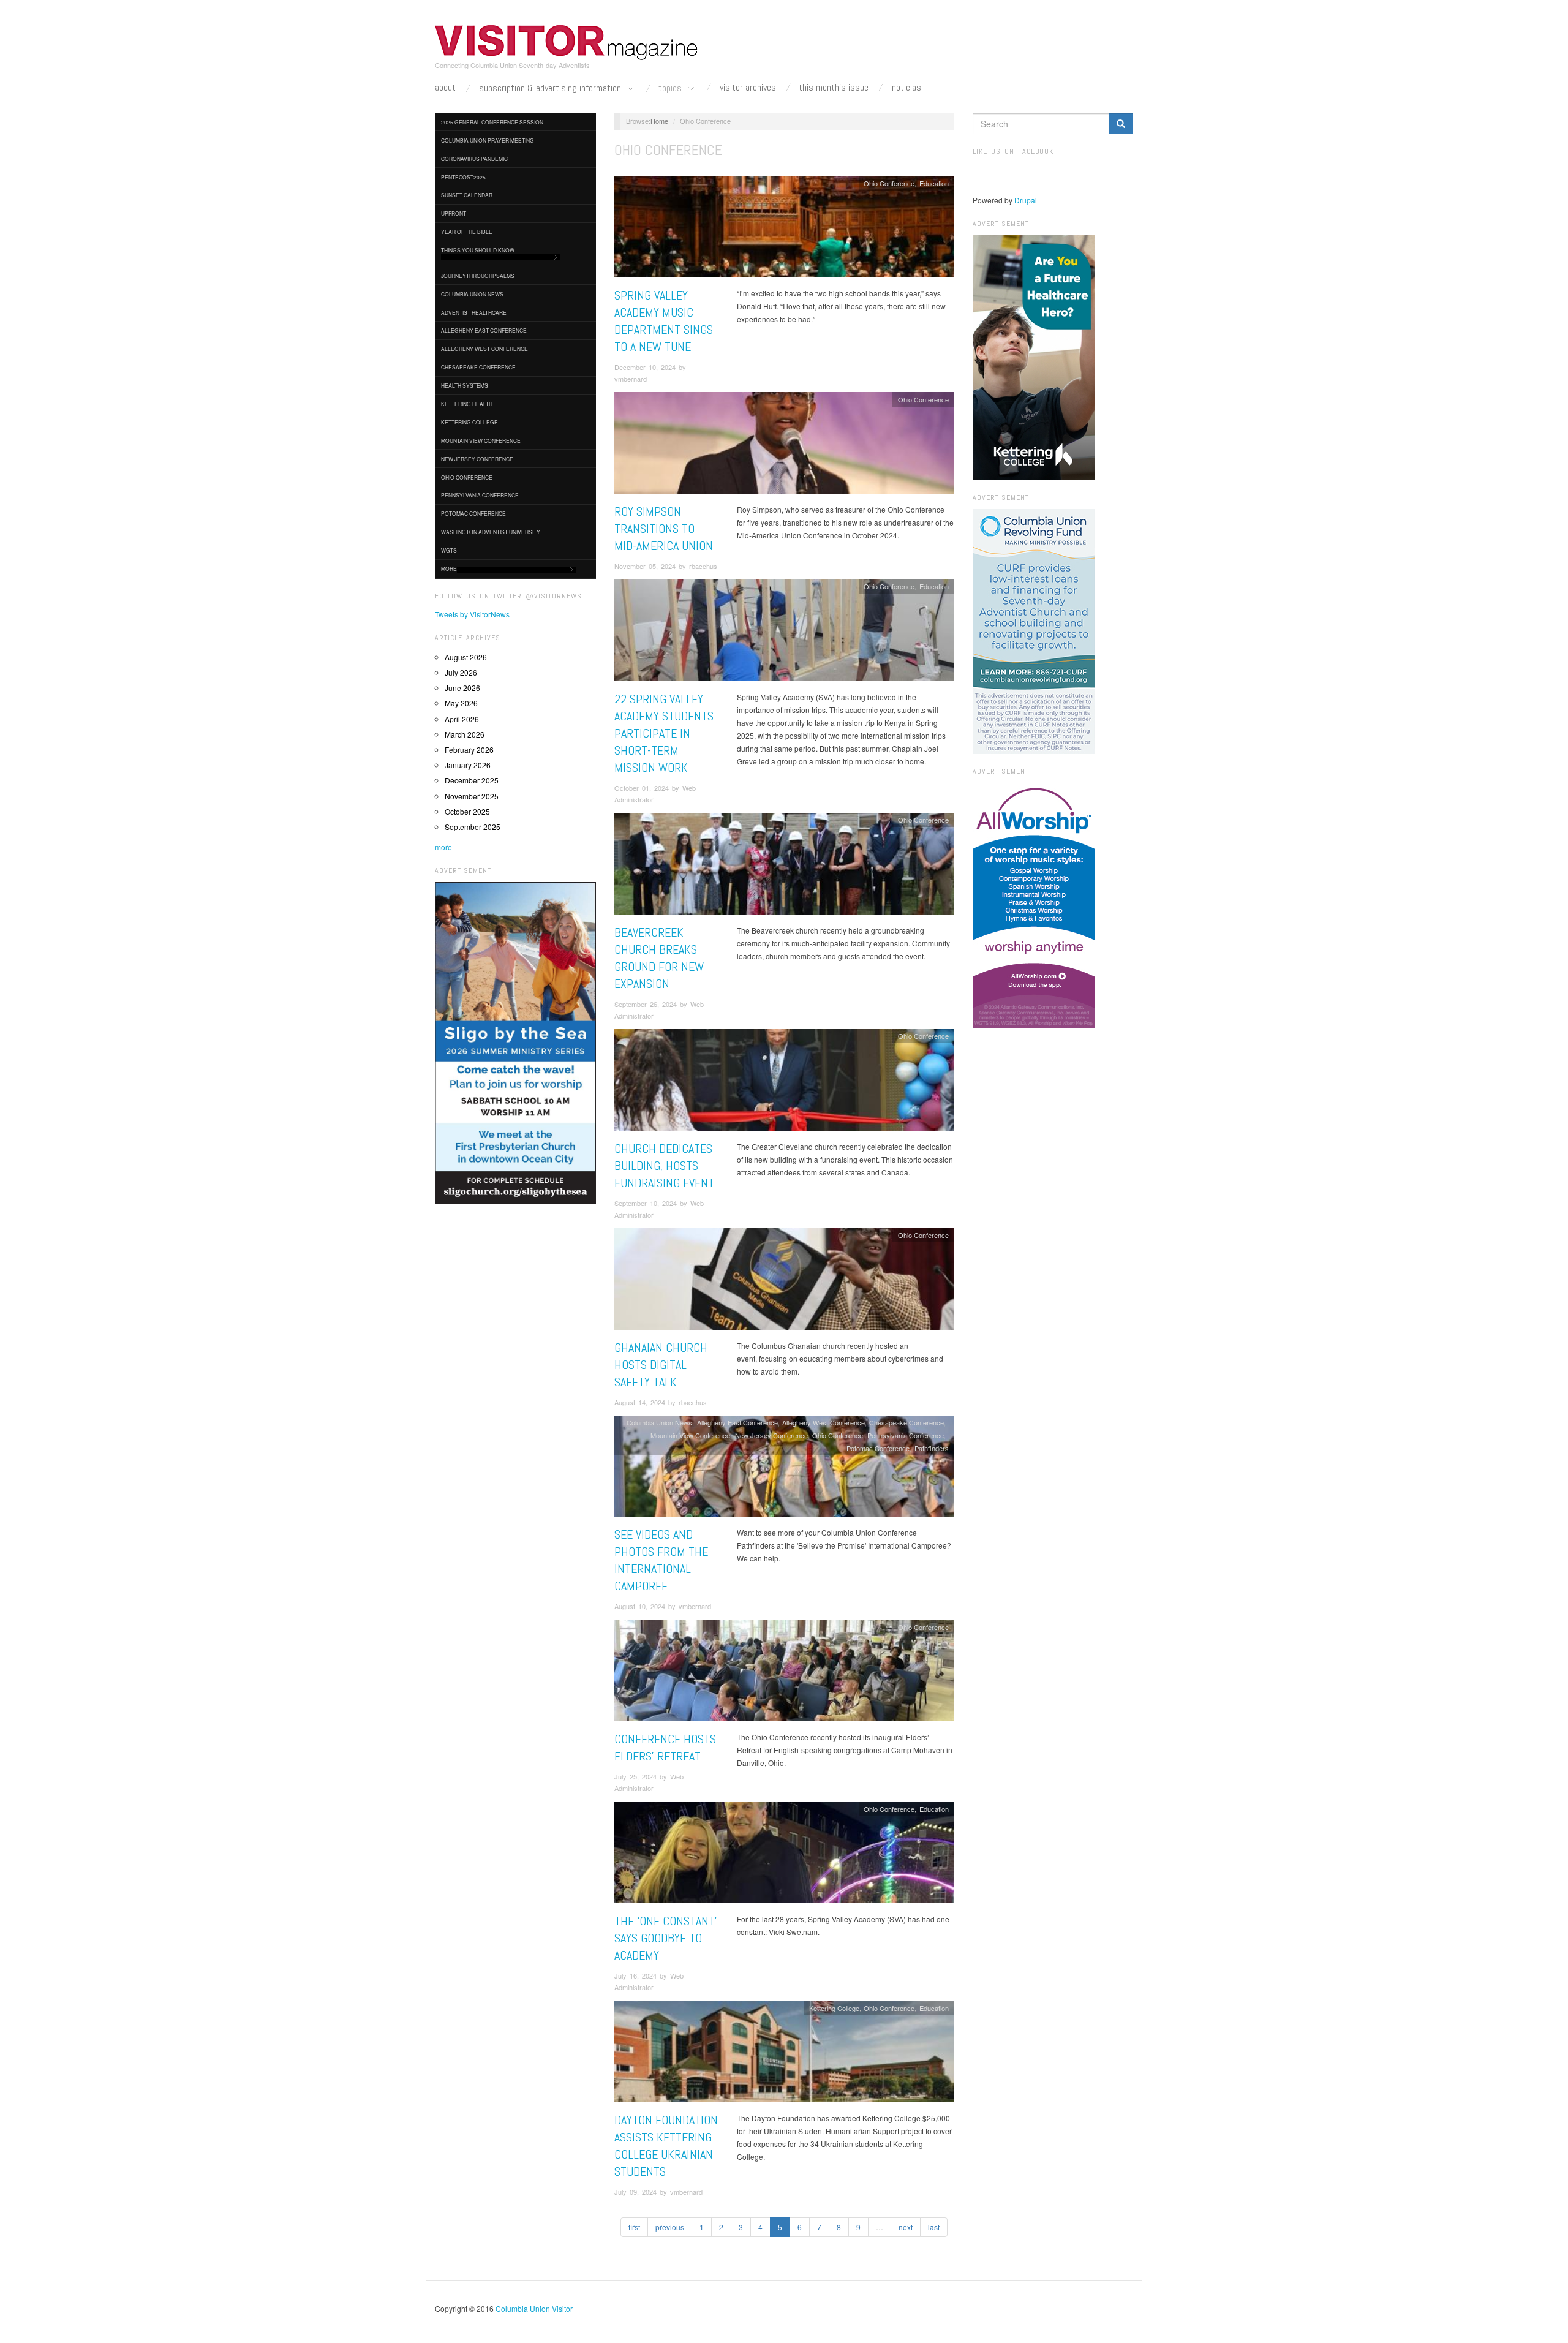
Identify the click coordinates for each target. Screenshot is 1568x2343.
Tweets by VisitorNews (472, 614)
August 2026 (466, 657)
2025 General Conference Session (492, 122)
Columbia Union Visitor (534, 2308)
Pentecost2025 (463, 177)
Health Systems (465, 385)
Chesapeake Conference (478, 367)
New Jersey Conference (477, 459)
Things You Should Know (478, 250)
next (906, 2227)
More (449, 568)
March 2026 (465, 734)
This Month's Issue (834, 88)
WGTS (449, 550)
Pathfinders (932, 1448)
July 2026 (461, 672)
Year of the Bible (467, 232)
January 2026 (468, 765)
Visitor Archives (748, 88)
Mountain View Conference (481, 440)
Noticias (907, 88)
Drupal (1026, 200)
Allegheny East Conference (484, 330)
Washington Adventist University (491, 532)
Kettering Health (467, 404)
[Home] (567, 42)
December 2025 (472, 780)
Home (659, 121)
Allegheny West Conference (484, 349)
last (934, 2227)
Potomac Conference (473, 513)
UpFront (454, 213)
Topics (671, 89)
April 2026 (462, 719)
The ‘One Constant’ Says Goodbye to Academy (666, 1938)
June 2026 (462, 688)
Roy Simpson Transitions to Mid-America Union (664, 529)
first (634, 2227)
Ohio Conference (467, 477)
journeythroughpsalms (478, 276)
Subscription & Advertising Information (551, 89)
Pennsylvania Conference (480, 495)
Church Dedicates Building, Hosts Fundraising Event (664, 1166)
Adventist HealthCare (474, 312)
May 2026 (461, 703)
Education (934, 183)
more (443, 847)
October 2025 (467, 811)
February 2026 (469, 749)
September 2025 (473, 827)
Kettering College (469, 422)
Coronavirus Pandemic (474, 159)
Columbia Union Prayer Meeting (488, 140)
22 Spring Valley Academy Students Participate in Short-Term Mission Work (664, 733)
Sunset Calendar (467, 195)
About (445, 88)
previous (670, 2227)
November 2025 (472, 796)
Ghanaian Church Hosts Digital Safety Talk (661, 1365)
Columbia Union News (472, 294)
